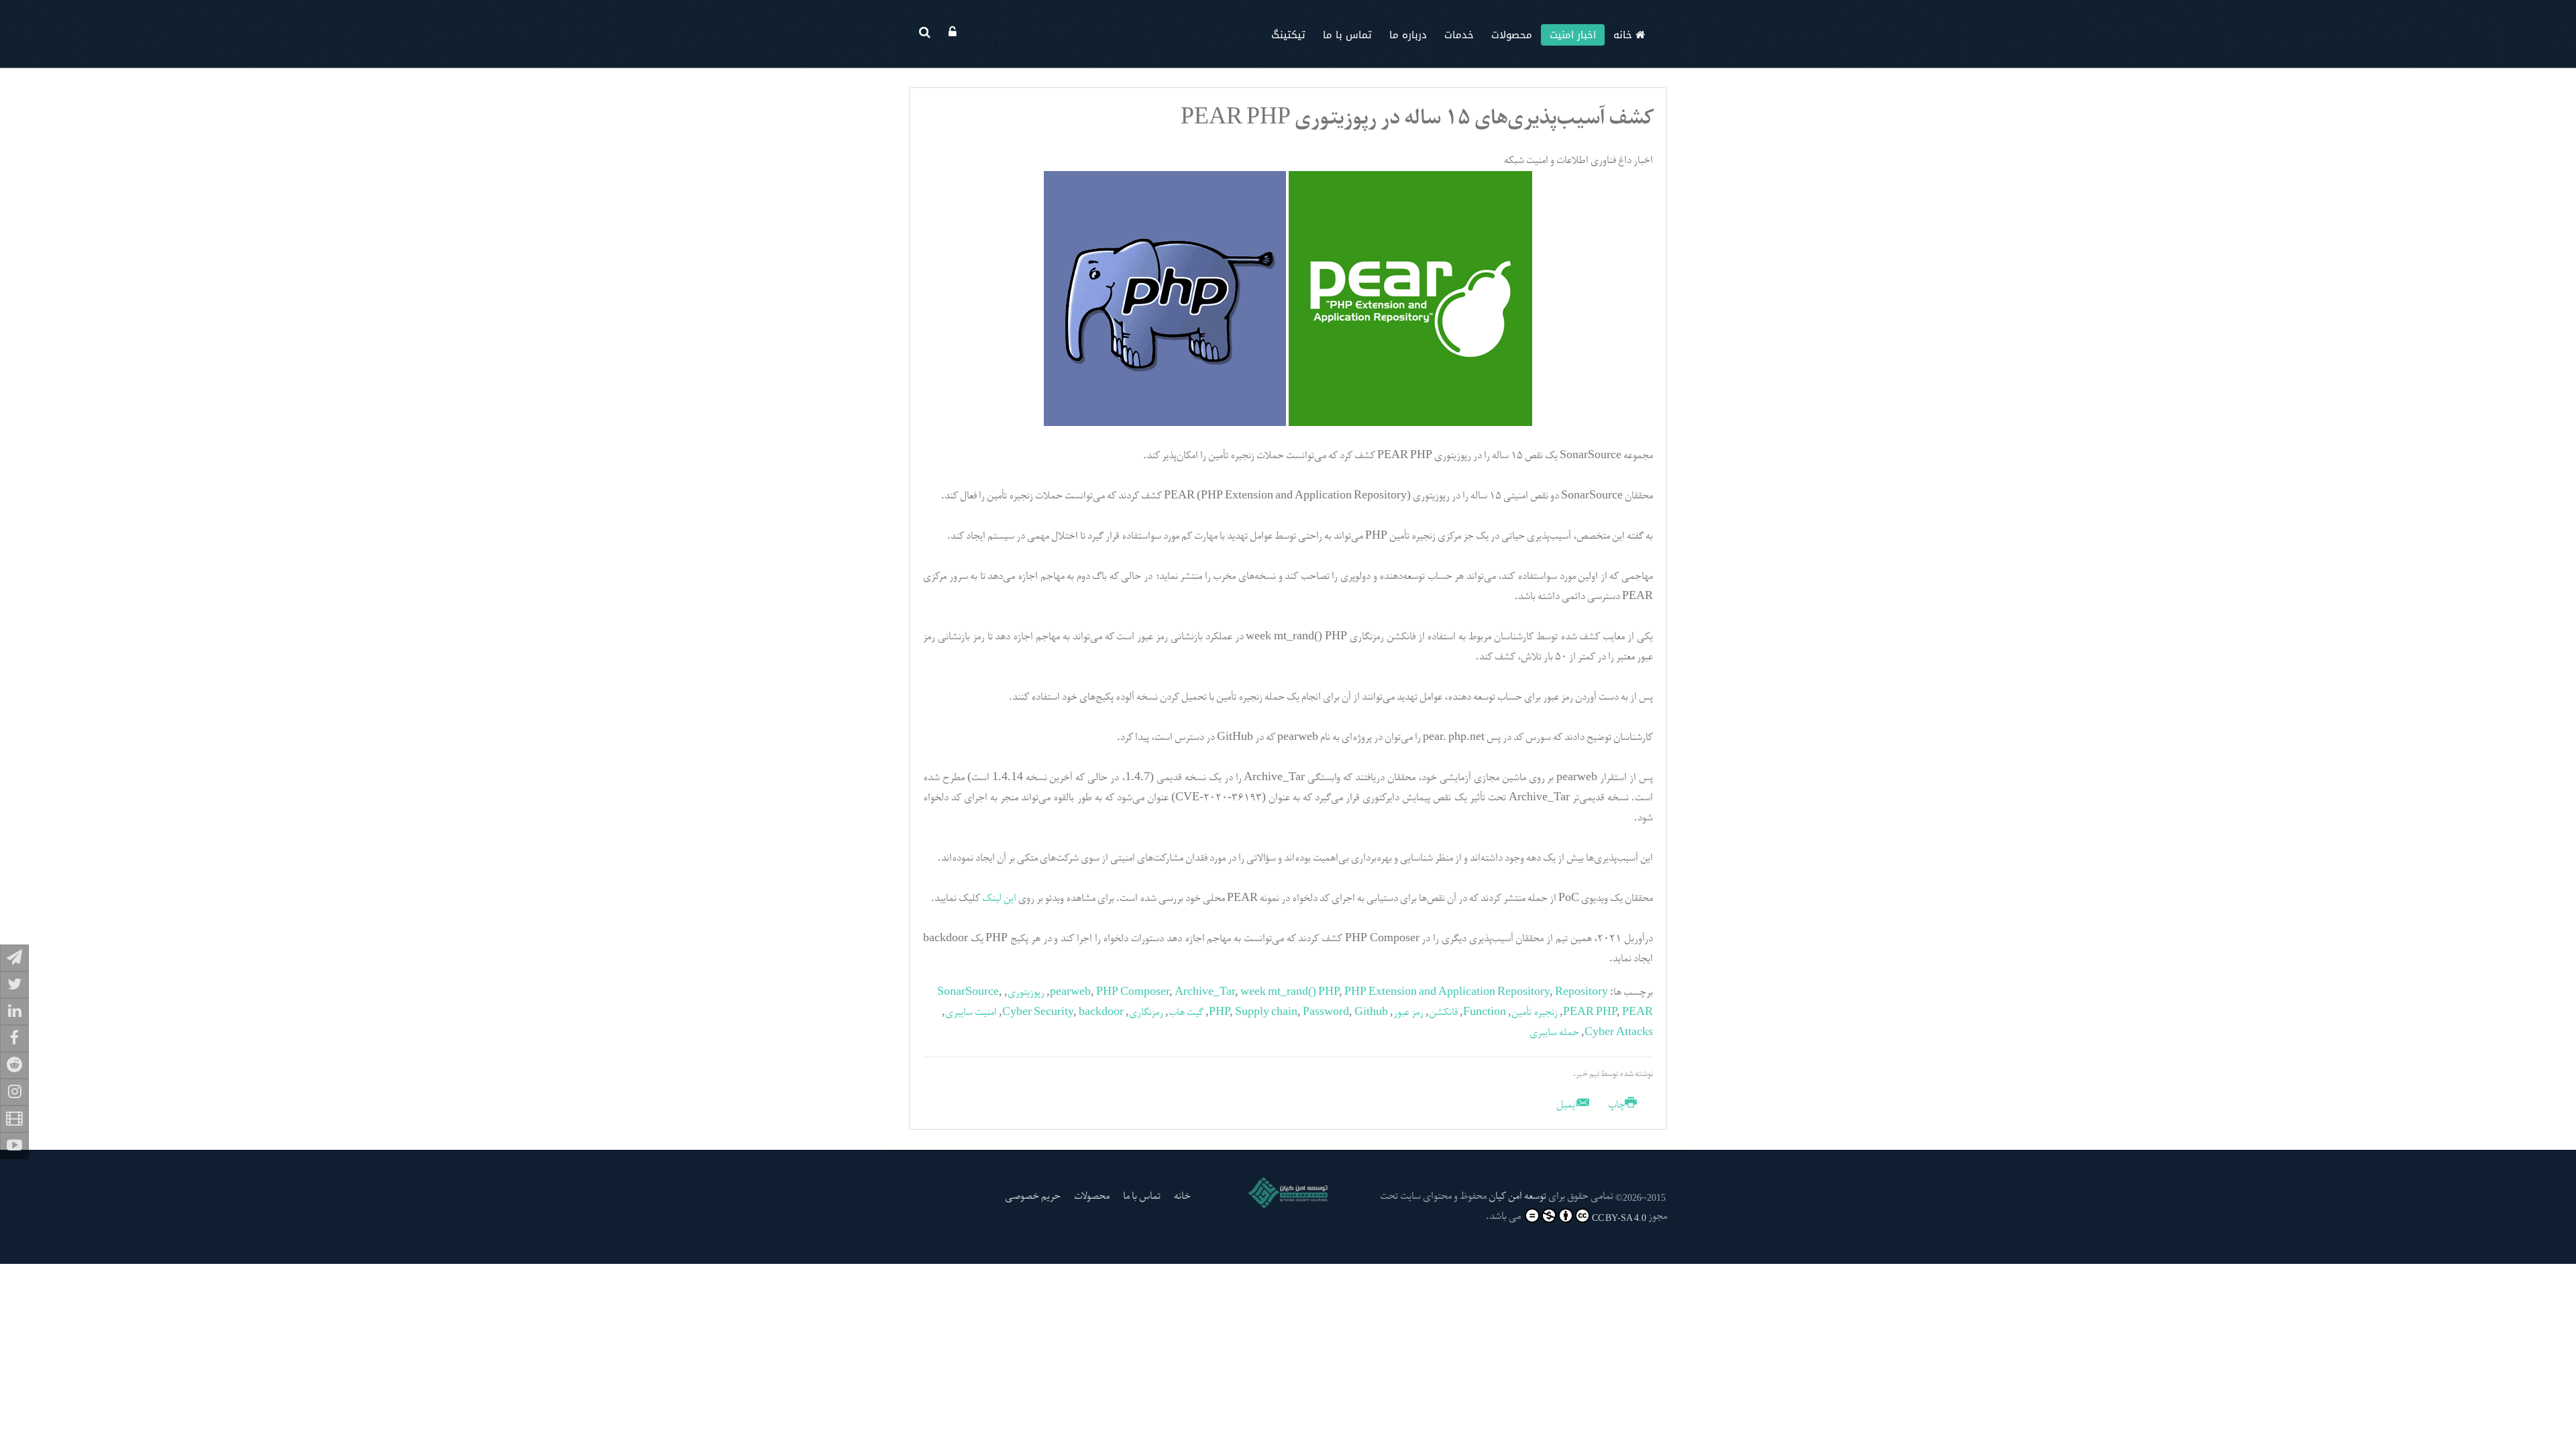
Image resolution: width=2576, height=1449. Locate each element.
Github (1371, 1013)
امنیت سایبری (971, 1013)
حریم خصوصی (1033, 1197)
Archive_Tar (1205, 993)
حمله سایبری (1554, 1033)
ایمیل (1568, 1106)
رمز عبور (1408, 1013)
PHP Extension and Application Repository (1447, 993)
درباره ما (1408, 35)
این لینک (999, 899)
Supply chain (1266, 1013)
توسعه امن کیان (1517, 1197)
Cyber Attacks (1619, 1033)
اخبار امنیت (1573, 35)
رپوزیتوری (1026, 993)
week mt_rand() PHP (1290, 993)
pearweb (1070, 993)
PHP (1219, 1013)
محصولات (1512, 35)
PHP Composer (1133, 993)
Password (1326, 1013)
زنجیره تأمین (1535, 1013)
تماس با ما (1347, 35)
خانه (1624, 35)
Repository (1581, 993)
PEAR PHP (1590, 1013)
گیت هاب (1186, 1013)
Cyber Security (1038, 1013)
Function (1485, 1013)
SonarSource (968, 993)
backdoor (1101, 1013)
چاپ (1617, 1106)
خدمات (1459, 35)
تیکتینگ (1288, 35)
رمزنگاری (1146, 1013)
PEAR (1638, 1013)
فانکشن (1443, 1013)
